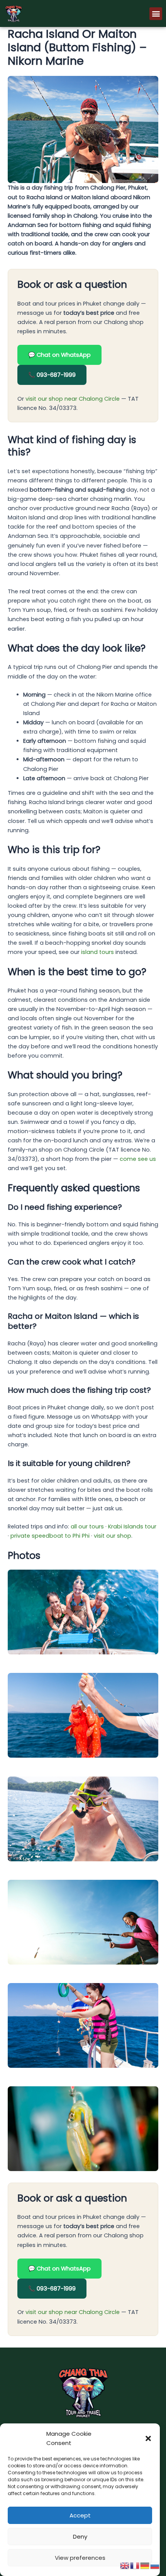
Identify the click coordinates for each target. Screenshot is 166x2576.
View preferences (80, 2558)
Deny (80, 2537)
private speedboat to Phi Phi (50, 1536)
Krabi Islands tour (132, 1526)
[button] (148, 2438)
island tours (97, 952)
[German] (145, 2565)
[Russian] (155, 2565)
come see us (138, 1159)
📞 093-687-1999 (52, 375)
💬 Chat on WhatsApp (59, 355)
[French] (135, 2565)
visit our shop (113, 1536)
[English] (125, 2565)
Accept (80, 2515)
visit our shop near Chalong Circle (73, 399)
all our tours (87, 1526)
